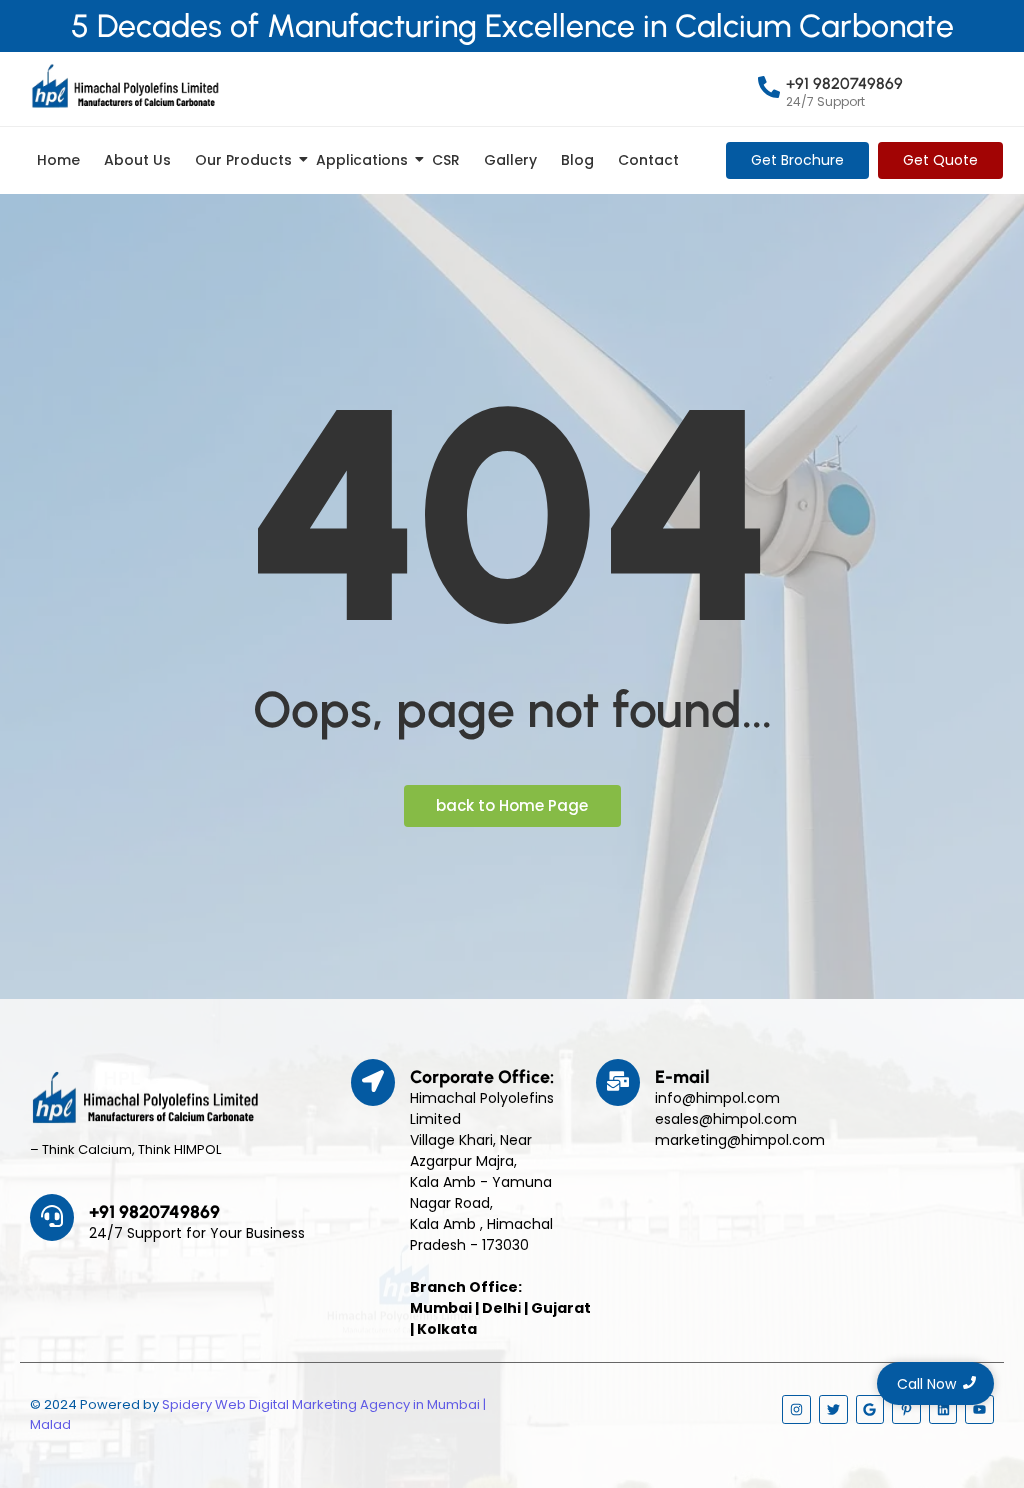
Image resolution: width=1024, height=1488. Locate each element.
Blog (577, 160)
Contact (648, 160)
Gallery (510, 160)
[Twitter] (833, 1409)
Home (58, 160)
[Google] (870, 1409)
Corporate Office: (482, 1077)
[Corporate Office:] (373, 1082)
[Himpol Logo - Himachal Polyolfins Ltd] (125, 86)
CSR (446, 160)
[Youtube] (979, 1409)
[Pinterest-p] (906, 1409)
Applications (362, 160)
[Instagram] (796, 1409)
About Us (137, 160)
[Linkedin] (943, 1409)
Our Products (243, 160)
